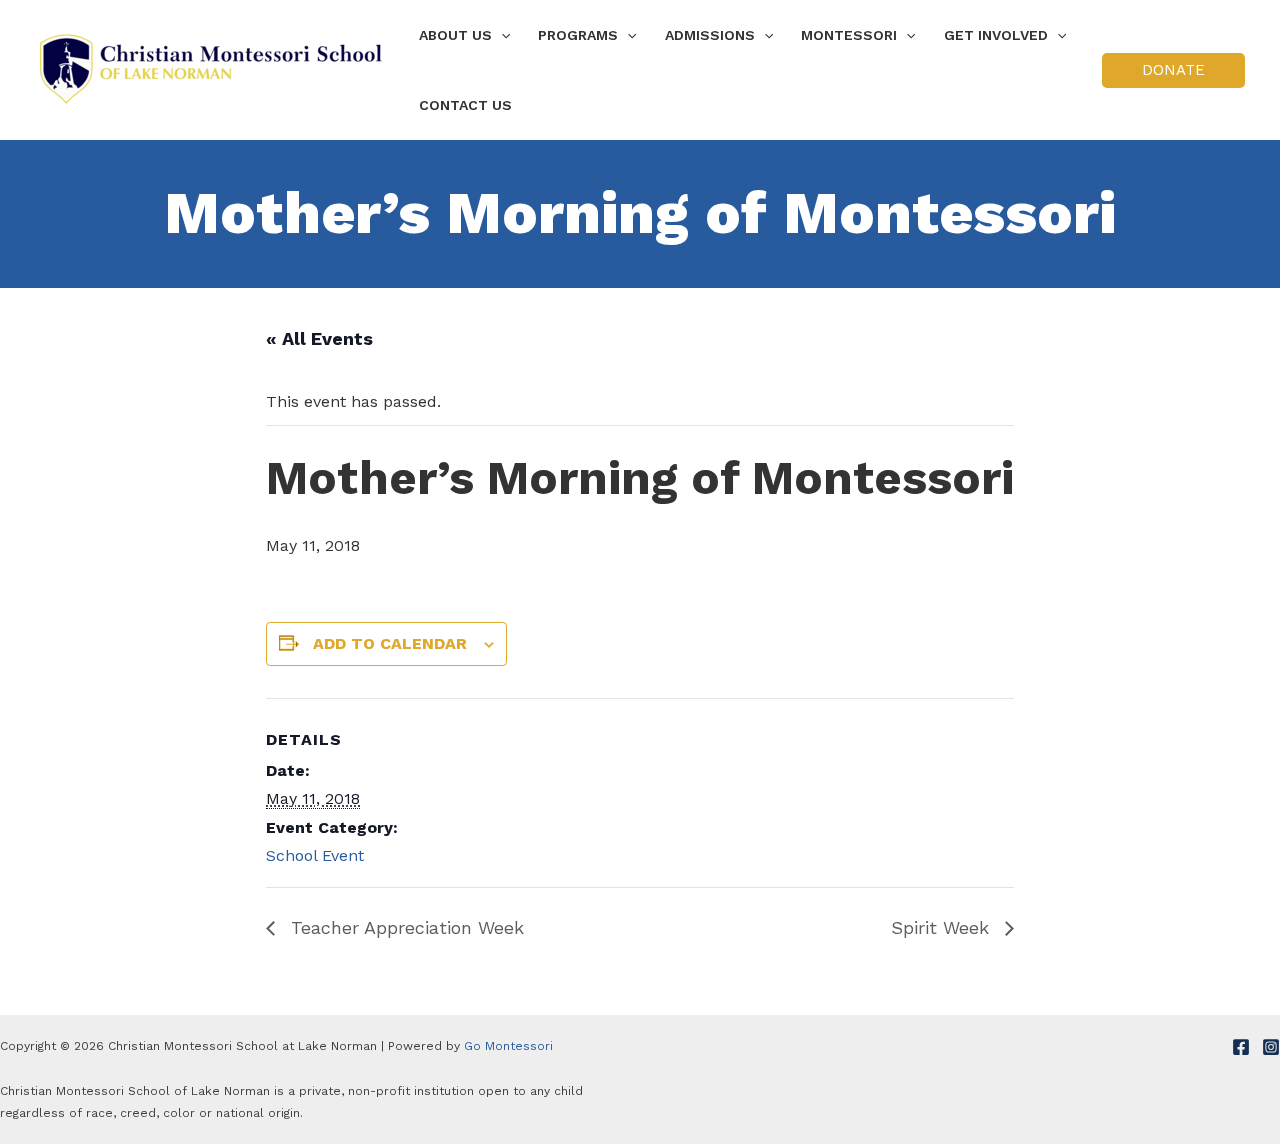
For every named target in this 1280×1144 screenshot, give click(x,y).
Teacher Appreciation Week (404, 927)
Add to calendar (390, 643)
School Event (315, 855)
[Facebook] (1241, 1047)
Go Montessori (508, 1046)
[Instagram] (1271, 1047)
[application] (501, 35)
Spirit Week (943, 927)
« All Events (319, 338)
